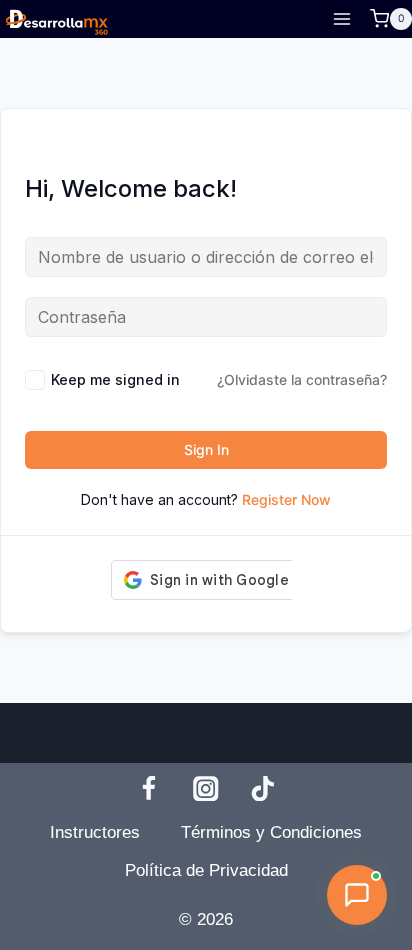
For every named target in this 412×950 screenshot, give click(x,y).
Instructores (95, 832)
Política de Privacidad (206, 870)
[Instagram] (206, 788)
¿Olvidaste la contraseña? (302, 379)
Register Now (286, 499)
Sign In (206, 449)
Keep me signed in (115, 379)
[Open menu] (341, 18)
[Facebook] (148, 788)
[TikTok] (263, 788)
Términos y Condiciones (271, 832)
